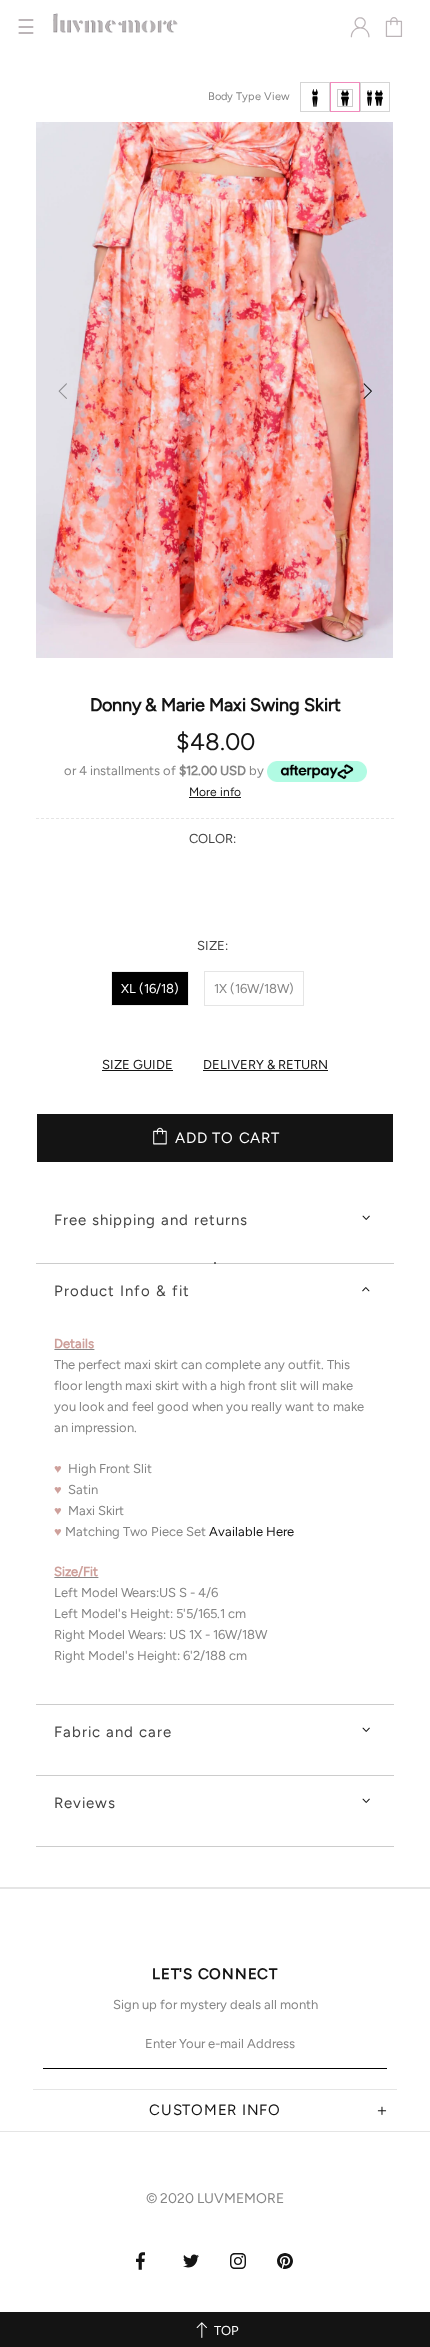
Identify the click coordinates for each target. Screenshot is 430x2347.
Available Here (251, 1531)
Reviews (85, 1803)
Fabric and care (113, 1732)
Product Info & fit (122, 1291)
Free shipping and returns (151, 1220)
